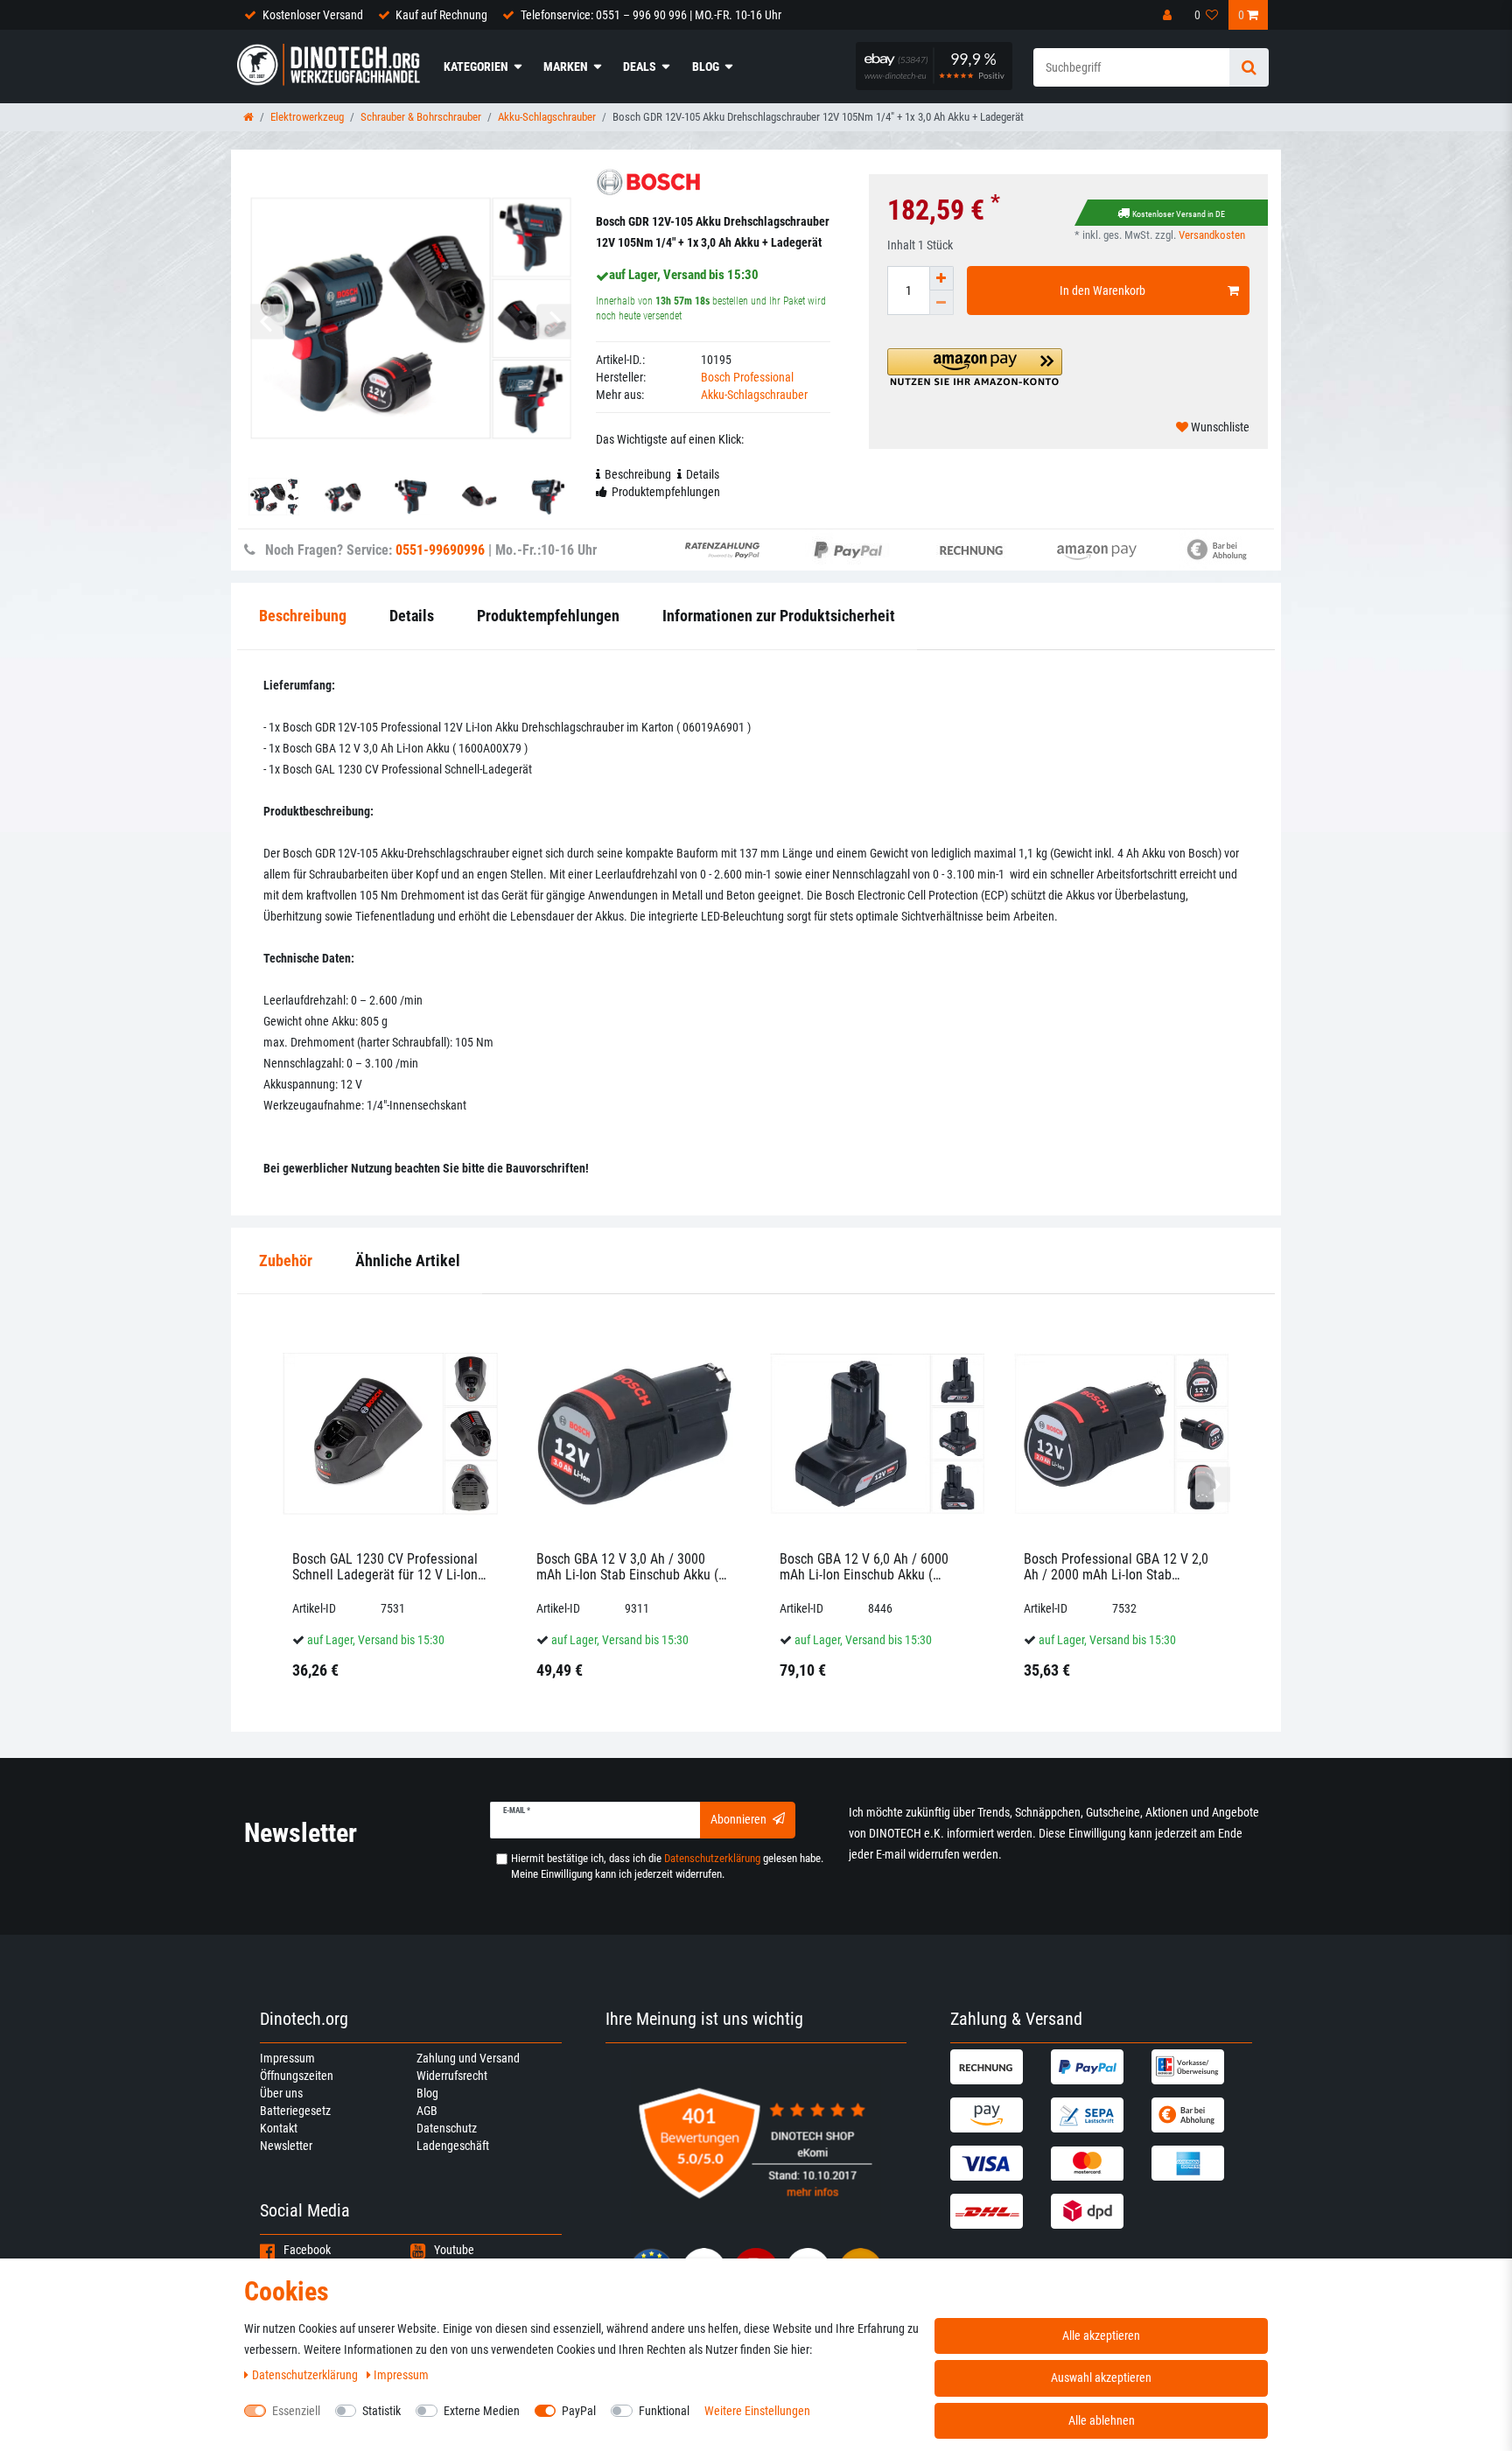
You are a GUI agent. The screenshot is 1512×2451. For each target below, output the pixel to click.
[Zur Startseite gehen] (248, 117)
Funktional (664, 2411)
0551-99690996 (440, 550)
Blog (706, 67)
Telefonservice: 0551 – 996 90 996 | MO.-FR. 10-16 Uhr (651, 15)
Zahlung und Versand (468, 2058)
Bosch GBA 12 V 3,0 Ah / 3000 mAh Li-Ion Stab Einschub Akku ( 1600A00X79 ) (627, 1567)
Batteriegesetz (295, 2111)
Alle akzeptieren (1101, 2335)
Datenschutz (447, 2128)
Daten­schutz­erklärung (306, 2375)
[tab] (286, 1261)
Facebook (307, 2250)
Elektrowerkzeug (307, 117)
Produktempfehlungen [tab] (666, 492)
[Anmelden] (1169, 15)
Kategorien (476, 67)
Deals (640, 67)
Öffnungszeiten (297, 2076)
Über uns (281, 2093)
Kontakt (279, 2128)
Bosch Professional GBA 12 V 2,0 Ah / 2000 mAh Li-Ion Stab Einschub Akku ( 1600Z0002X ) (1116, 1567)
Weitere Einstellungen (757, 2411)
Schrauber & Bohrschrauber (421, 117)
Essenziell (296, 2411)
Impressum (287, 2058)
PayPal (579, 2411)
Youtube (454, 2250)
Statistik (381, 2411)
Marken (566, 67)
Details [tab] (703, 474)
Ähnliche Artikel (408, 1261)
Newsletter (286, 2146)
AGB (427, 2111)
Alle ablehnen (1102, 2420)
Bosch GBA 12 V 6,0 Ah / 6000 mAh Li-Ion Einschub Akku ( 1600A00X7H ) (864, 1567)
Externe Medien (482, 2411)
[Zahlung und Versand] (998, 2067)
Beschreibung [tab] (638, 474)
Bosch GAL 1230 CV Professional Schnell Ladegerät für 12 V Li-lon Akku (385, 1567)
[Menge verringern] (941, 303)
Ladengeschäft (453, 2146)
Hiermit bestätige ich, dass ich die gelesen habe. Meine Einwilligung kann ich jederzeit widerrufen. (667, 1866)
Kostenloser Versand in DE (1179, 214)
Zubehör (286, 1261)
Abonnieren (738, 1819)
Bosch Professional (747, 377)
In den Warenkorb (1102, 291)
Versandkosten (1212, 235)
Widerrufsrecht (452, 2076)
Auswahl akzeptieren (1101, 2377)
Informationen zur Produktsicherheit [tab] (779, 616)
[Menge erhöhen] (941, 278)
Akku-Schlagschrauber (547, 117)
